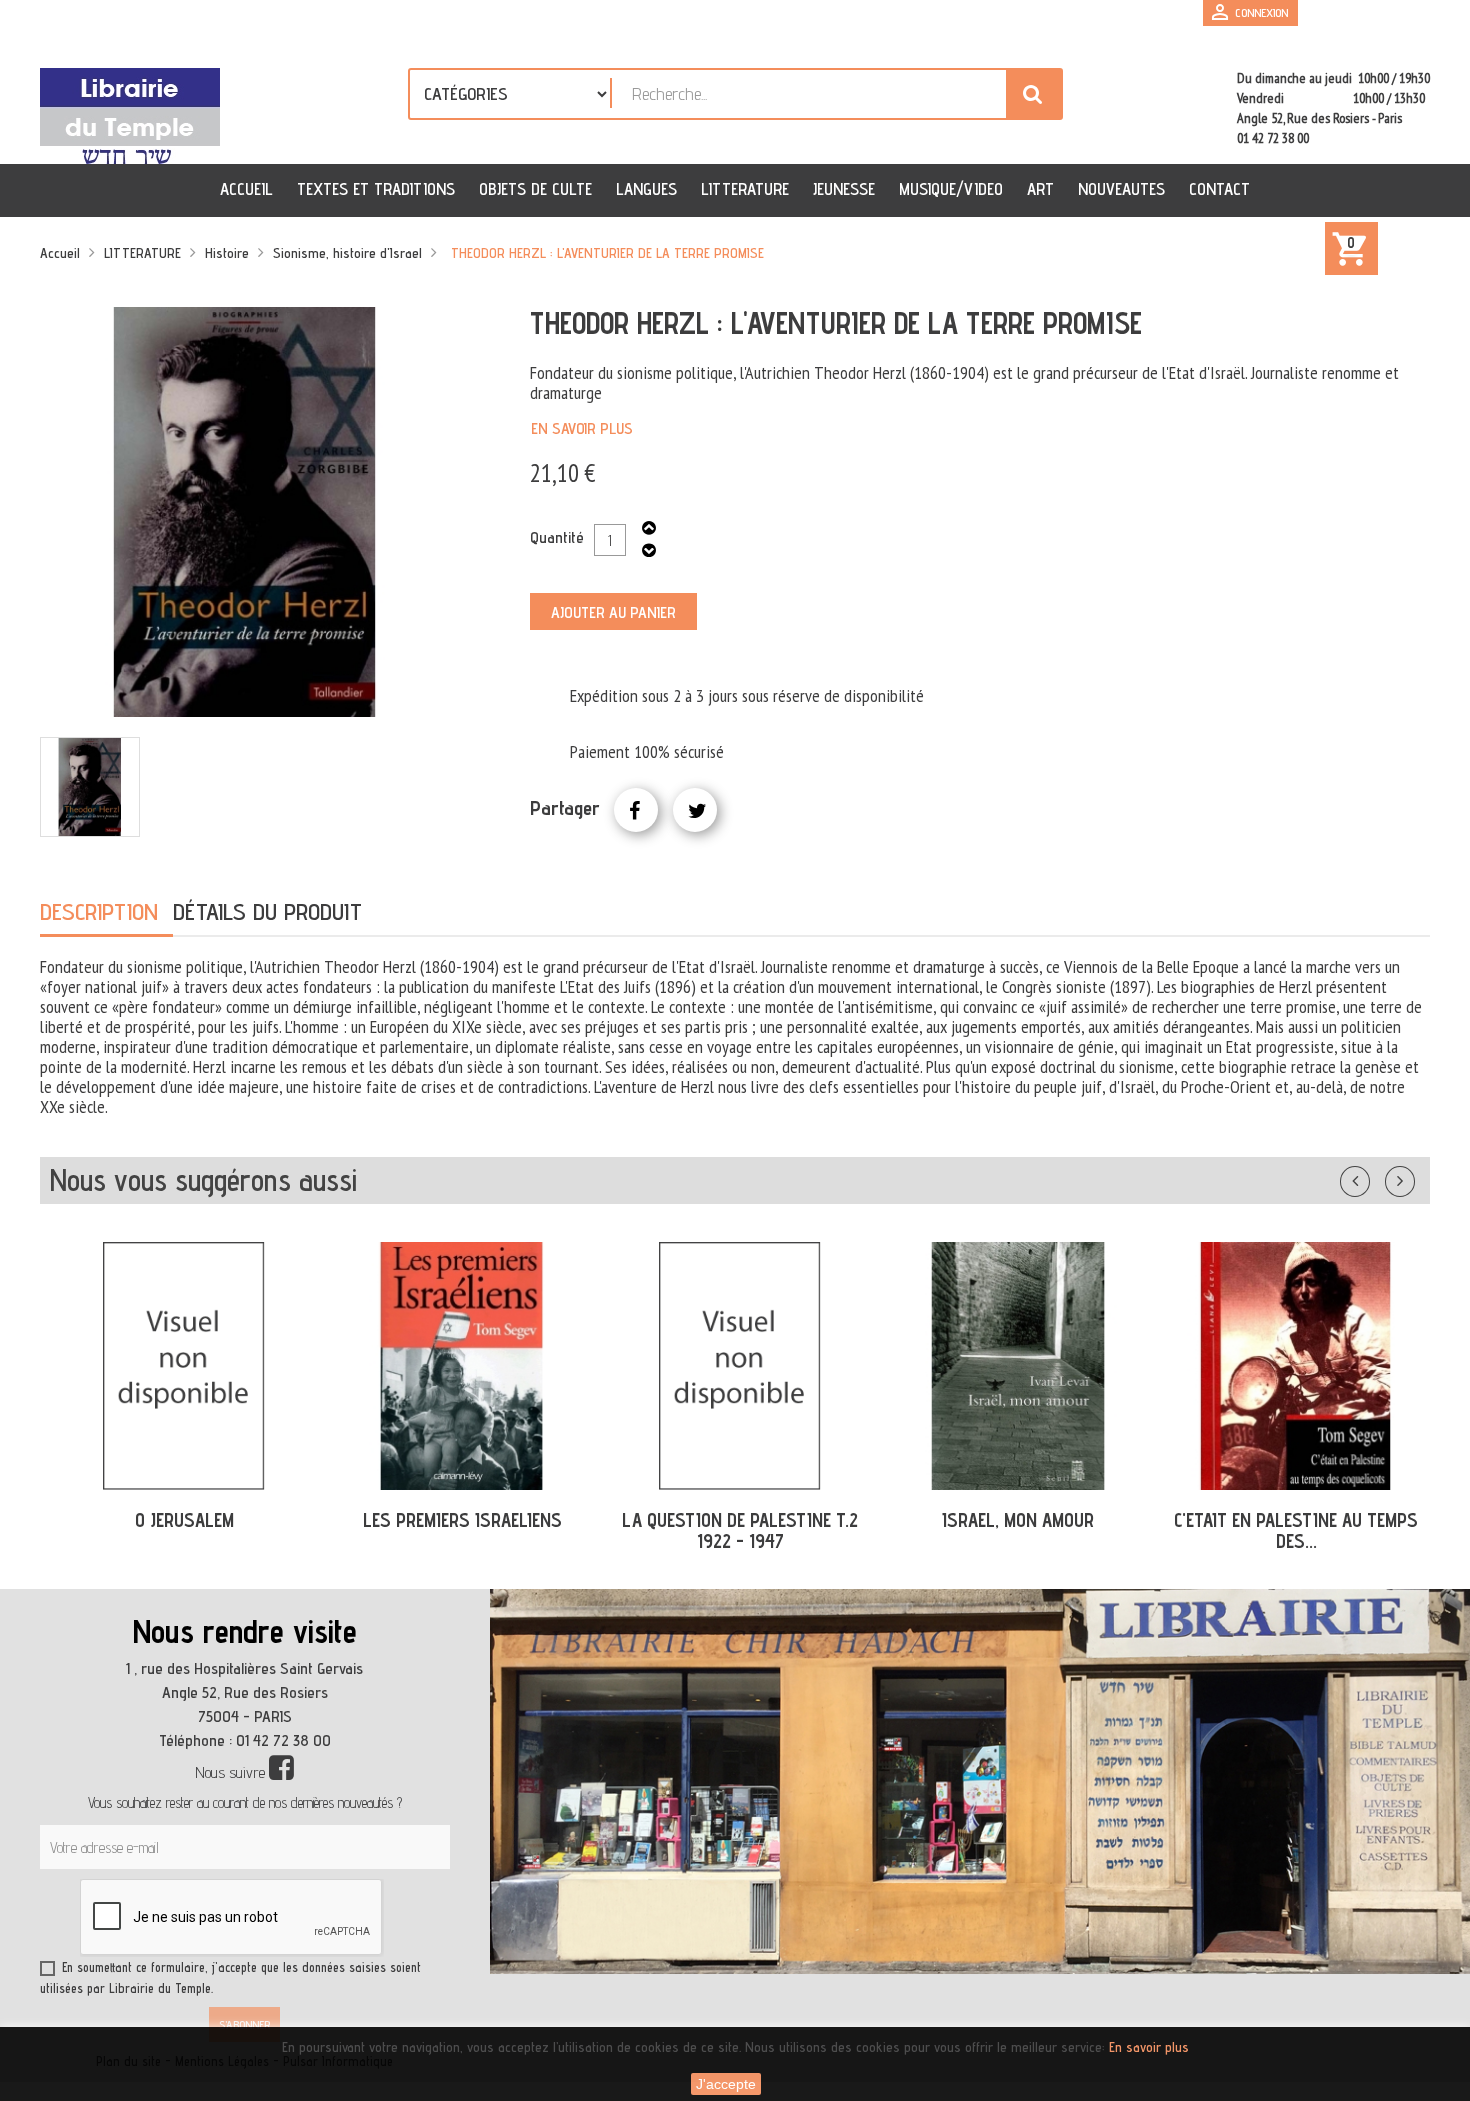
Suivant (1413, 1177)
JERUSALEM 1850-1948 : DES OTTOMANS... (1296, 1530)
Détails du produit (267, 911)
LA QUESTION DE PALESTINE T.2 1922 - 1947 (462, 1530)
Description (99, 911)
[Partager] (636, 810)
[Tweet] (695, 810)
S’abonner (244, 2024)
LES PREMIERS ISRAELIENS (184, 1520)
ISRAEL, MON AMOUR (740, 1520)
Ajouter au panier (613, 612)
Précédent (1375, 1177)
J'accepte (726, 2084)
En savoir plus (582, 428)
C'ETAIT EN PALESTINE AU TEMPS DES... (1018, 1530)
